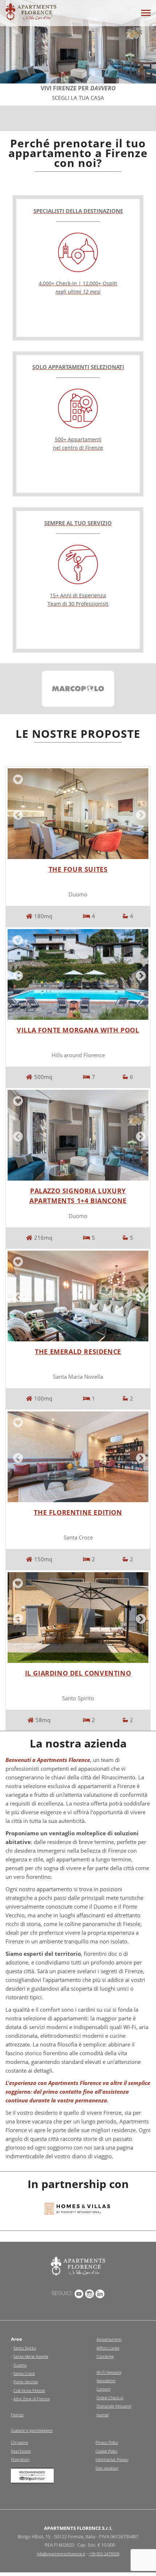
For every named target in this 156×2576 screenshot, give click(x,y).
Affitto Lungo (108, 2348)
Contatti (104, 2389)
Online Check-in (110, 2398)
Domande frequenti (114, 2406)
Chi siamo (19, 2442)
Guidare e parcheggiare (32, 2430)
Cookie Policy (106, 2451)
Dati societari (107, 2468)
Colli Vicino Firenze (29, 2390)
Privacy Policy (107, 2442)
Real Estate (21, 2451)
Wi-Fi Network (109, 2372)
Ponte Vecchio (26, 2382)
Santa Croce (24, 2373)
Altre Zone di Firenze (32, 2399)
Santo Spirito (25, 2348)
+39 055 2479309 (104, 2554)
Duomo (20, 2365)
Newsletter (106, 2381)
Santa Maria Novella (31, 2356)
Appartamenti (109, 2339)
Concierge (105, 2356)
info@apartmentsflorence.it (61, 2554)
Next (139, 814)
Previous (17, 814)
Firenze (17, 2415)
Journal (102, 2415)
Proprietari (20, 2459)
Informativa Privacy (112, 2459)
